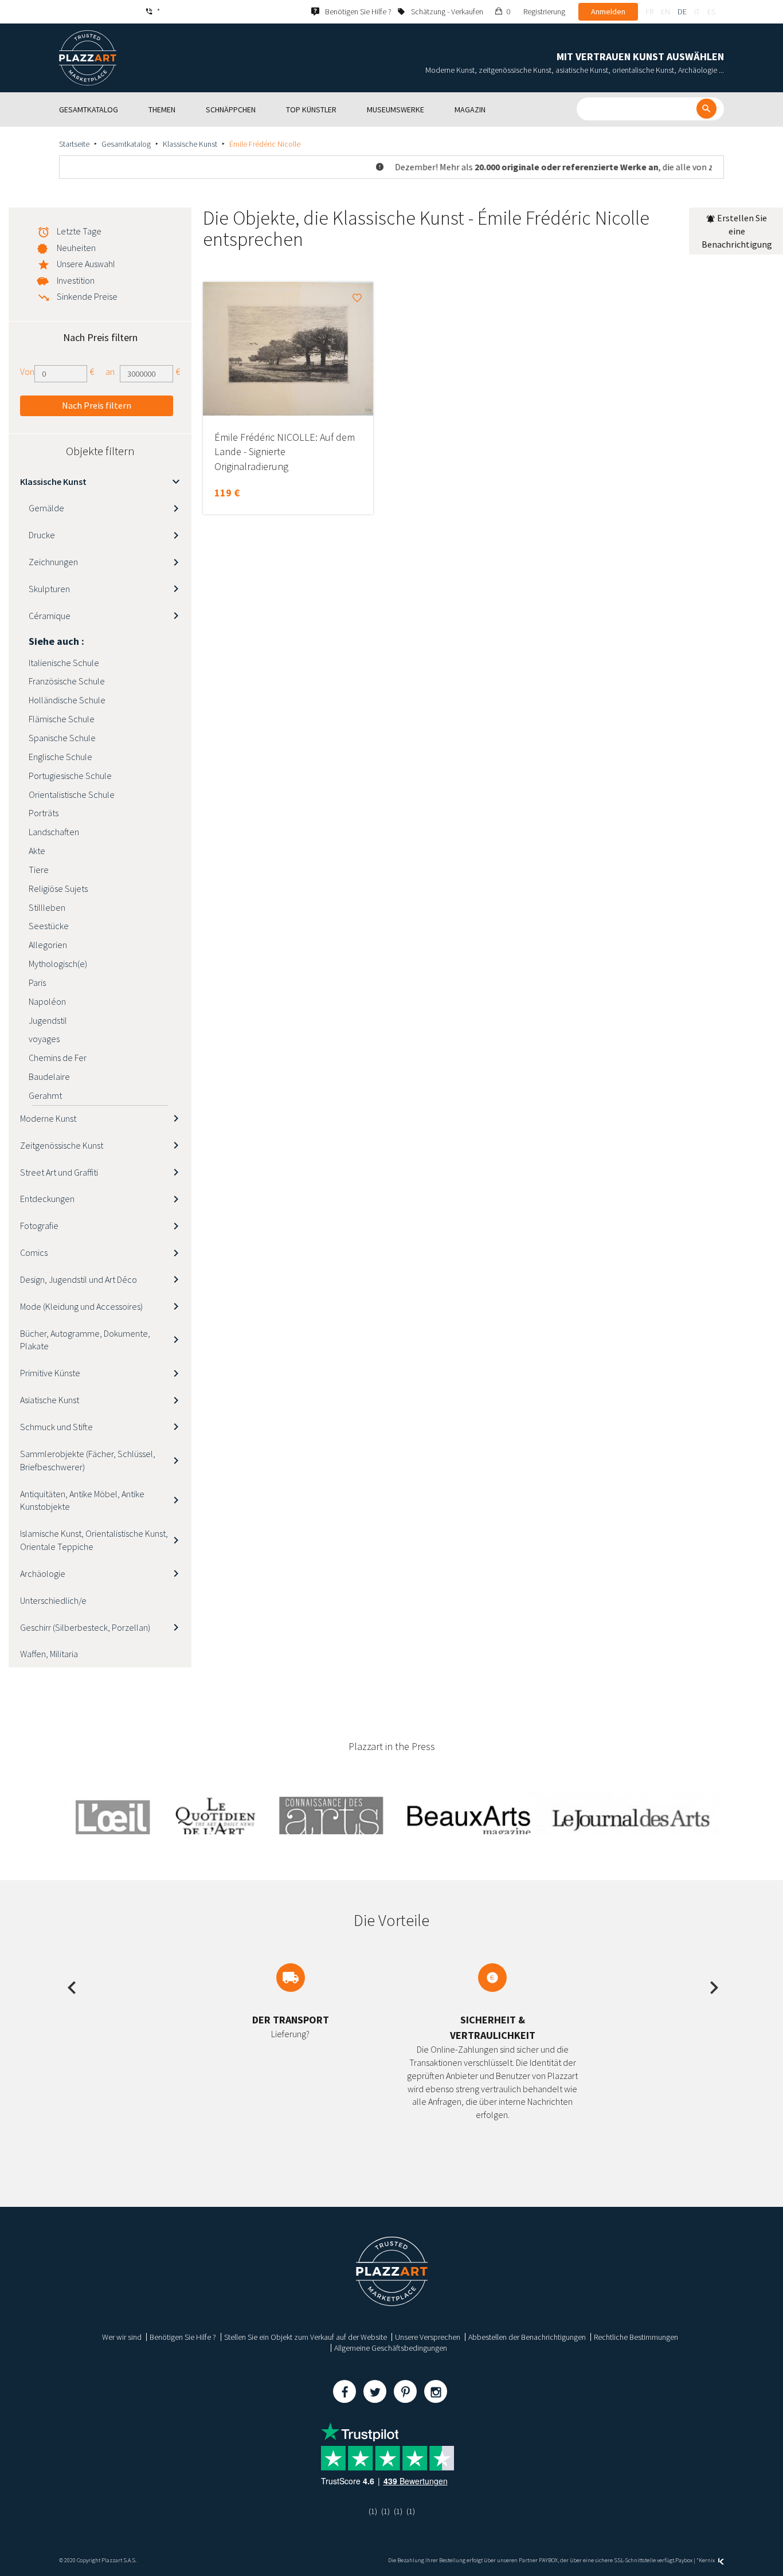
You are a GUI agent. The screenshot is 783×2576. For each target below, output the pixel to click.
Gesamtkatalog (126, 144)
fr (649, 11)
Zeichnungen (53, 562)
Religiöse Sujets (58, 888)
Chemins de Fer (58, 1058)
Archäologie (43, 1573)
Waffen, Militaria (49, 1654)
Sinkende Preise (87, 296)
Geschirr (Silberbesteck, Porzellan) (85, 1627)
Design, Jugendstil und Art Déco (79, 1279)
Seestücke (49, 926)
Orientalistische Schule (72, 794)
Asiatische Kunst (50, 1400)
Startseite (74, 144)
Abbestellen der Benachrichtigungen (527, 2337)
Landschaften (54, 832)
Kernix (707, 2560)
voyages (44, 1039)
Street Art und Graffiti (59, 1172)
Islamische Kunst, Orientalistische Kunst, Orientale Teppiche (94, 1540)
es (711, 11)
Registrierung (544, 11)
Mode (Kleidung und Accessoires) (81, 1306)
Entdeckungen (47, 1199)
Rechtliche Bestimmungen (636, 2337)
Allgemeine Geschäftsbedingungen (391, 2348)
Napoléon (47, 1001)
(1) (373, 2511)
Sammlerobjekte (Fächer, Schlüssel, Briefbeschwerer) (88, 1460)
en (665, 11)
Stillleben (47, 907)
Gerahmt (45, 1095)
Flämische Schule (62, 719)
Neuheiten (76, 248)
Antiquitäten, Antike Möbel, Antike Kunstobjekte (82, 1500)
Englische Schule (60, 757)
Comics (34, 1252)
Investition (76, 280)
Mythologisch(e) (58, 964)
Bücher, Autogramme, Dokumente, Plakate (85, 1340)
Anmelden (608, 11)
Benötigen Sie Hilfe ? (183, 2337)
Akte (37, 851)
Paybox (684, 2560)
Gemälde (46, 508)
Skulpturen (49, 589)
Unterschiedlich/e (53, 1600)
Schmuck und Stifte (56, 1427)
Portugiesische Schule (70, 776)
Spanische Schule (62, 738)
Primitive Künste (50, 1373)
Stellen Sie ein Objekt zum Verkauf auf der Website (306, 2337)
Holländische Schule (67, 700)
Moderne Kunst (48, 1118)
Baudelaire (49, 1076)
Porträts (44, 813)
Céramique (50, 616)
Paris (37, 982)
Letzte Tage (79, 231)
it (697, 11)
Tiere (39, 870)
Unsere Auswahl (86, 264)
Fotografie (39, 1226)
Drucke (42, 535)
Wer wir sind (122, 2337)
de (682, 11)
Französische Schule (67, 681)
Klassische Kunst (190, 144)
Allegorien (48, 945)
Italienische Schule (64, 663)
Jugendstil (48, 1020)
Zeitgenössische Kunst (62, 1145)
